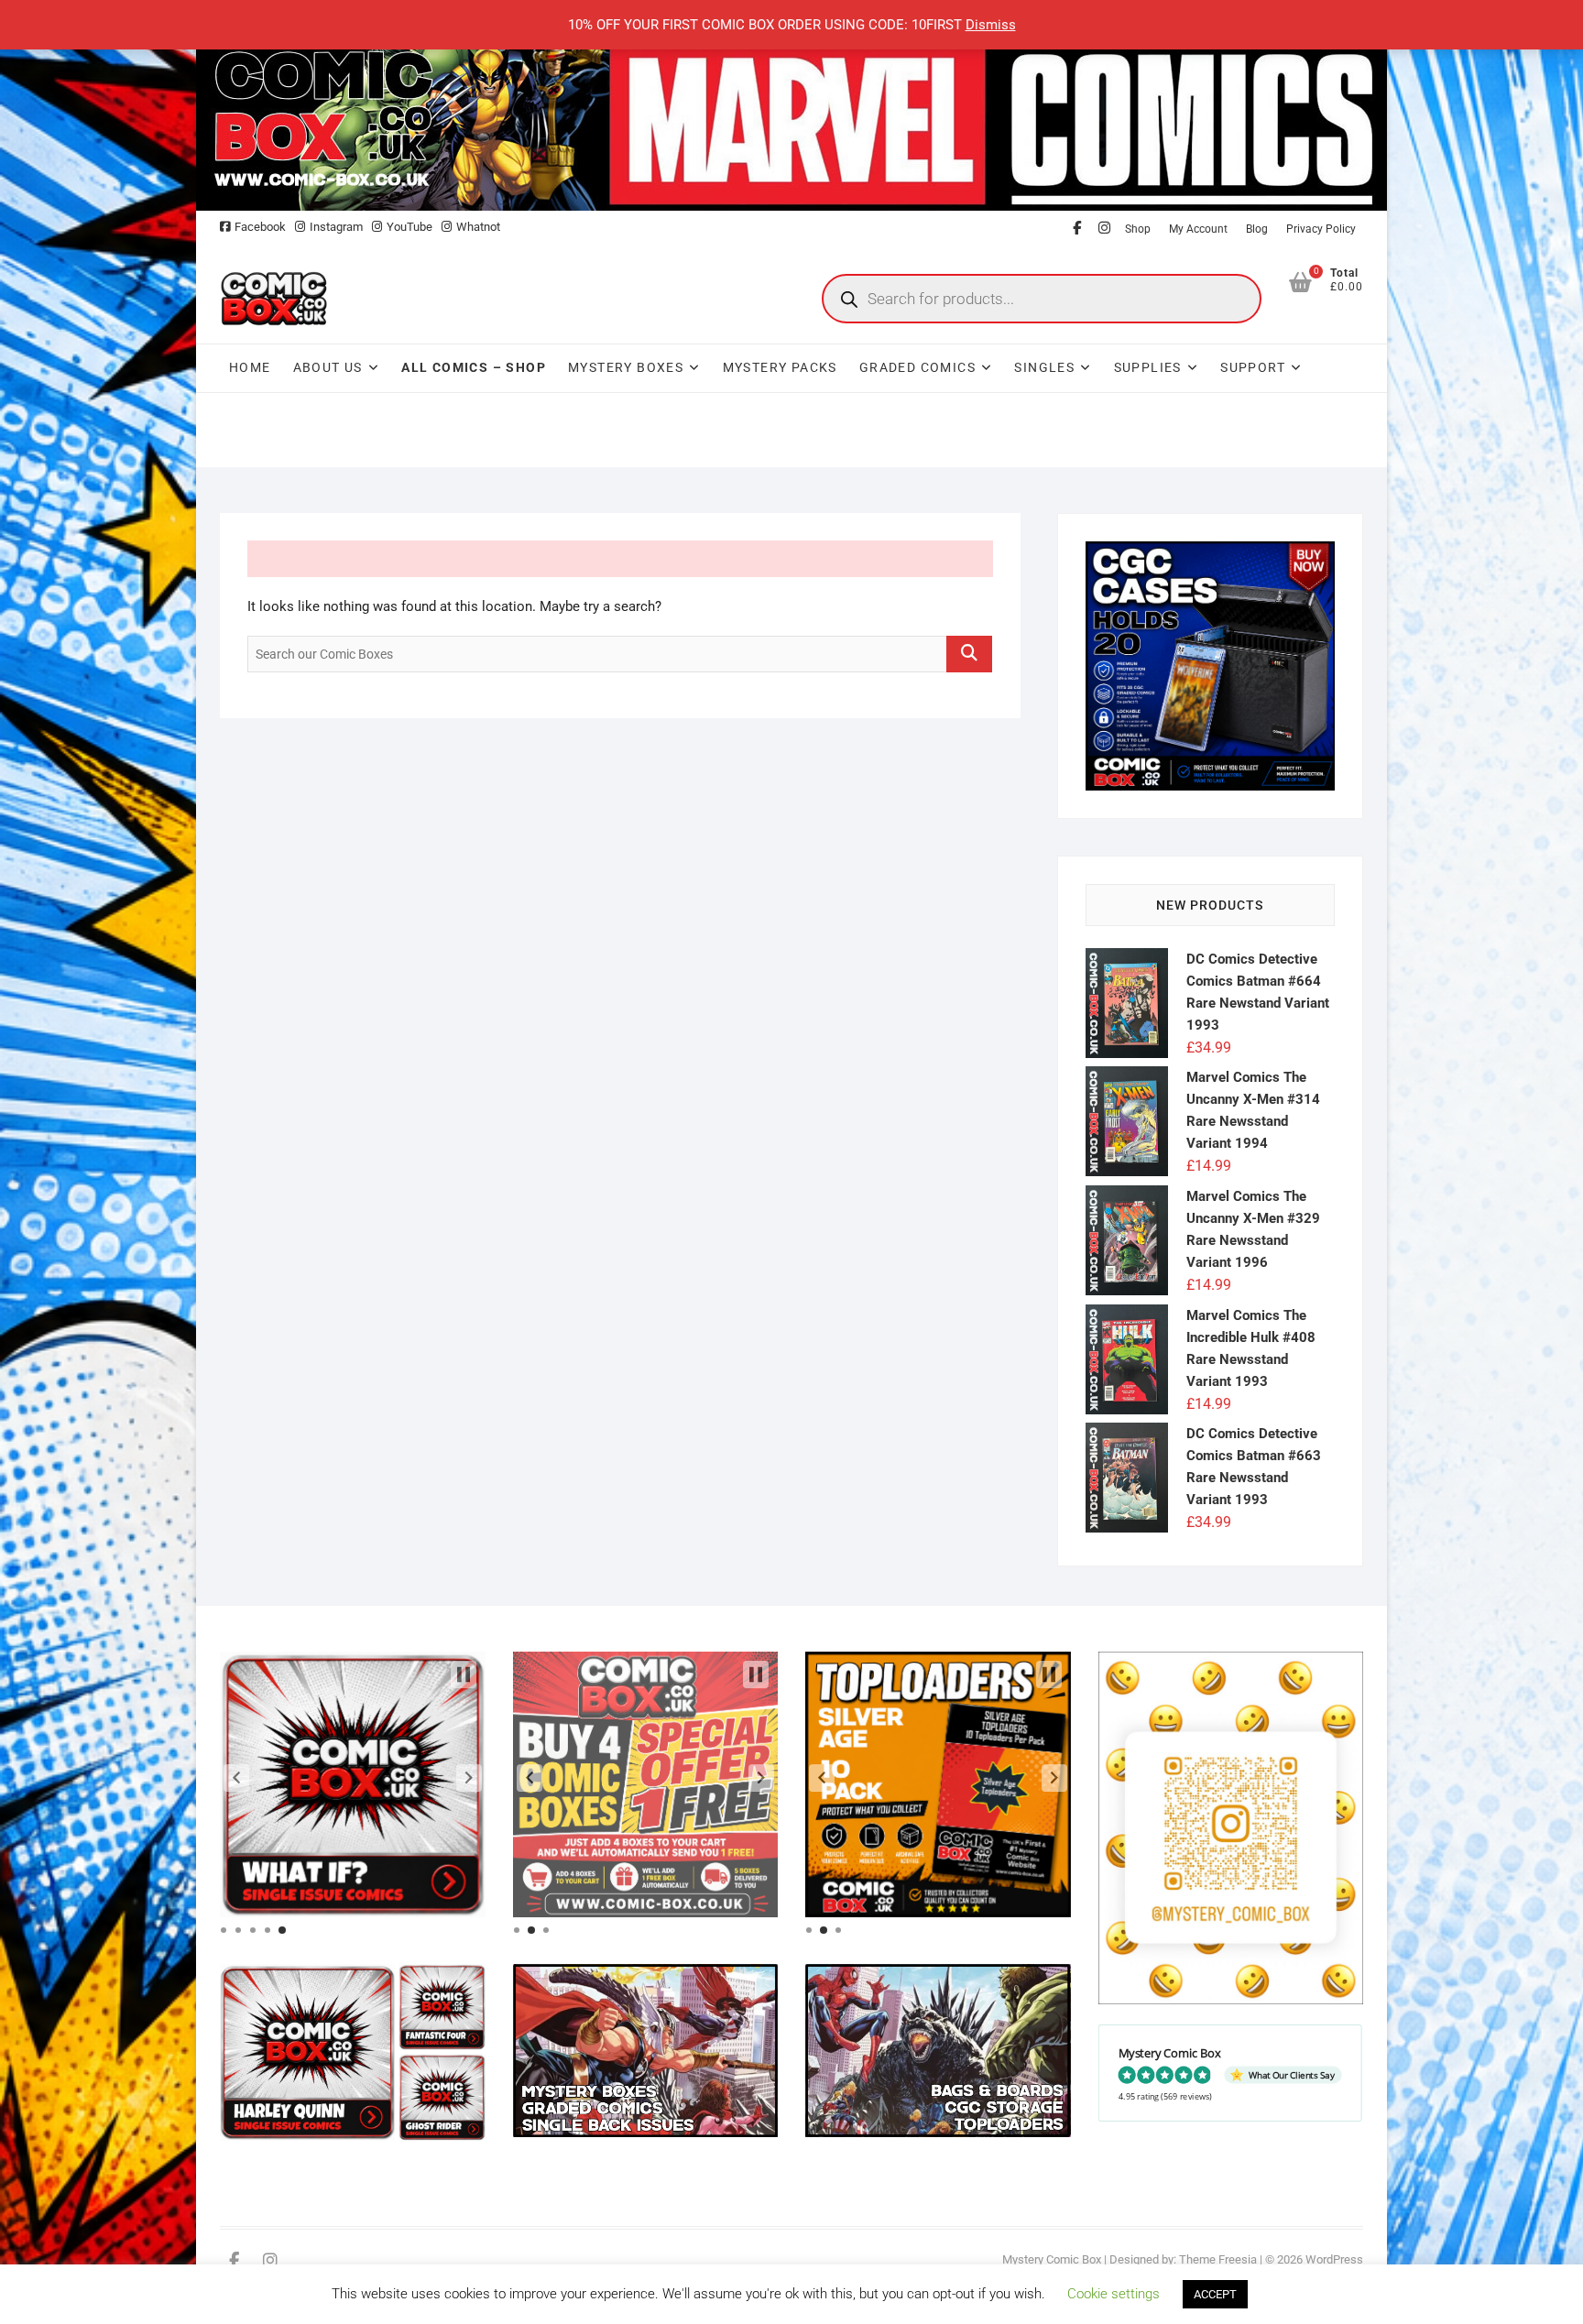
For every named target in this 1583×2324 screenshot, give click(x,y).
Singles (1044, 367)
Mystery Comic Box (1052, 2259)
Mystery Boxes (626, 367)
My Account (1198, 229)
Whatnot (478, 227)
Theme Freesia (1218, 2259)
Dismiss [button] (991, 25)
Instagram (336, 227)
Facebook (260, 227)
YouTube (409, 227)
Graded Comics (917, 367)
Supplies (1148, 367)
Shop (1138, 229)
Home (250, 367)
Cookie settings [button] (1114, 2294)
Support (1253, 367)
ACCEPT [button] (1215, 2294)
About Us (328, 367)
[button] (236, 1778)
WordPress (1334, 2259)
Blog (1257, 229)
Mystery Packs (780, 367)
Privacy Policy (1321, 229)
